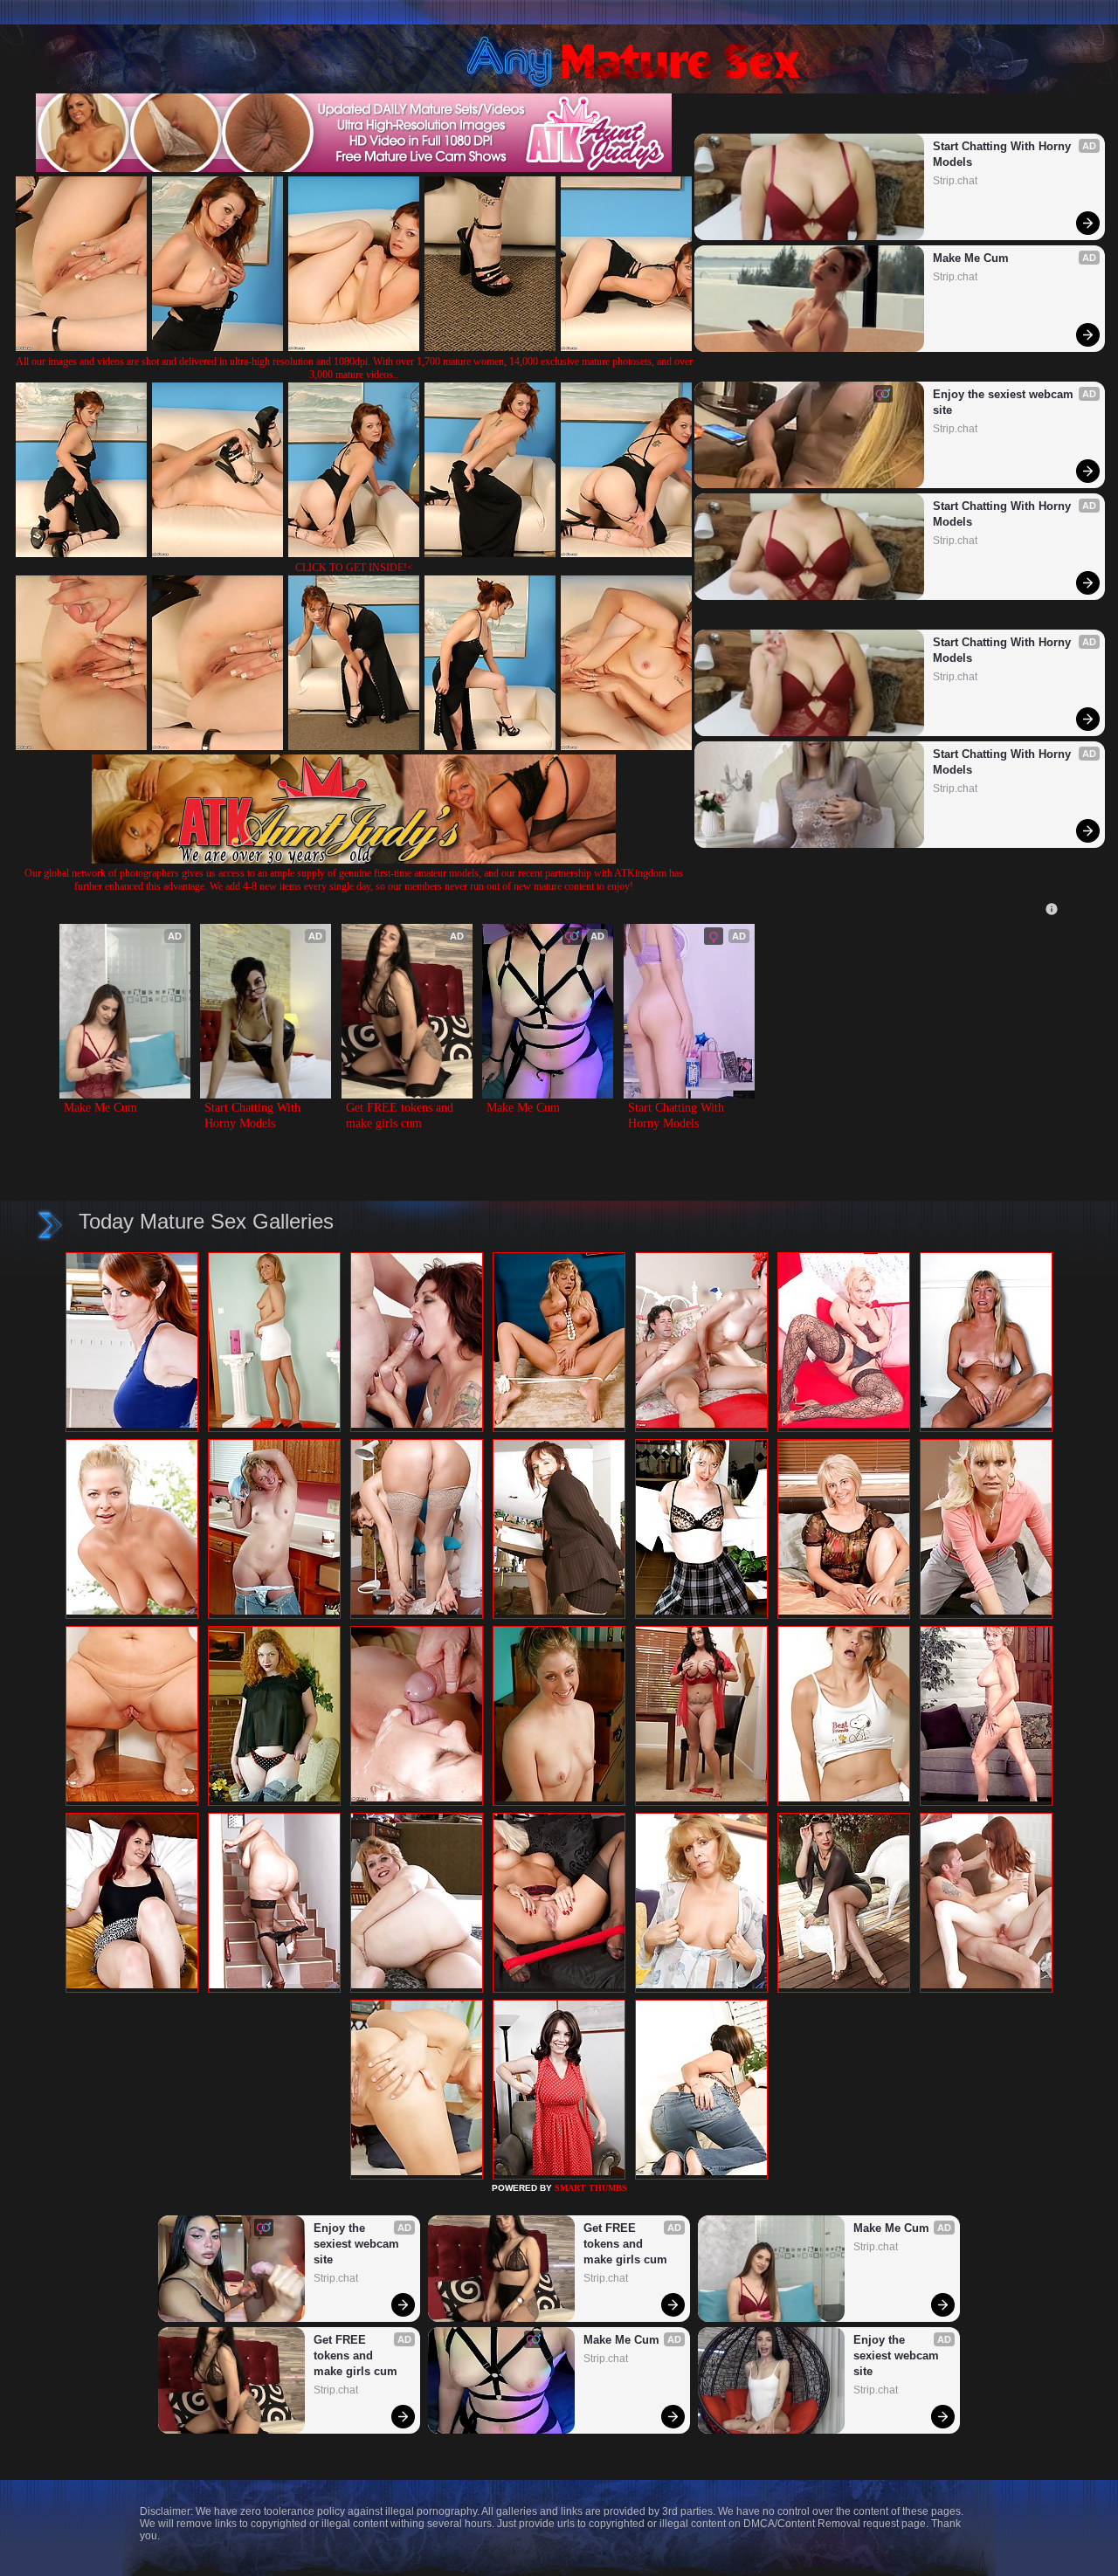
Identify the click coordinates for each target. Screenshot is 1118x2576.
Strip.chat (955, 181)
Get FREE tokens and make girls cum (401, 1116)
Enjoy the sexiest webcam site (1005, 402)
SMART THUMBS (591, 2188)
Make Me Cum (971, 258)
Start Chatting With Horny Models (1004, 154)
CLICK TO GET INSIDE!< (354, 568)
